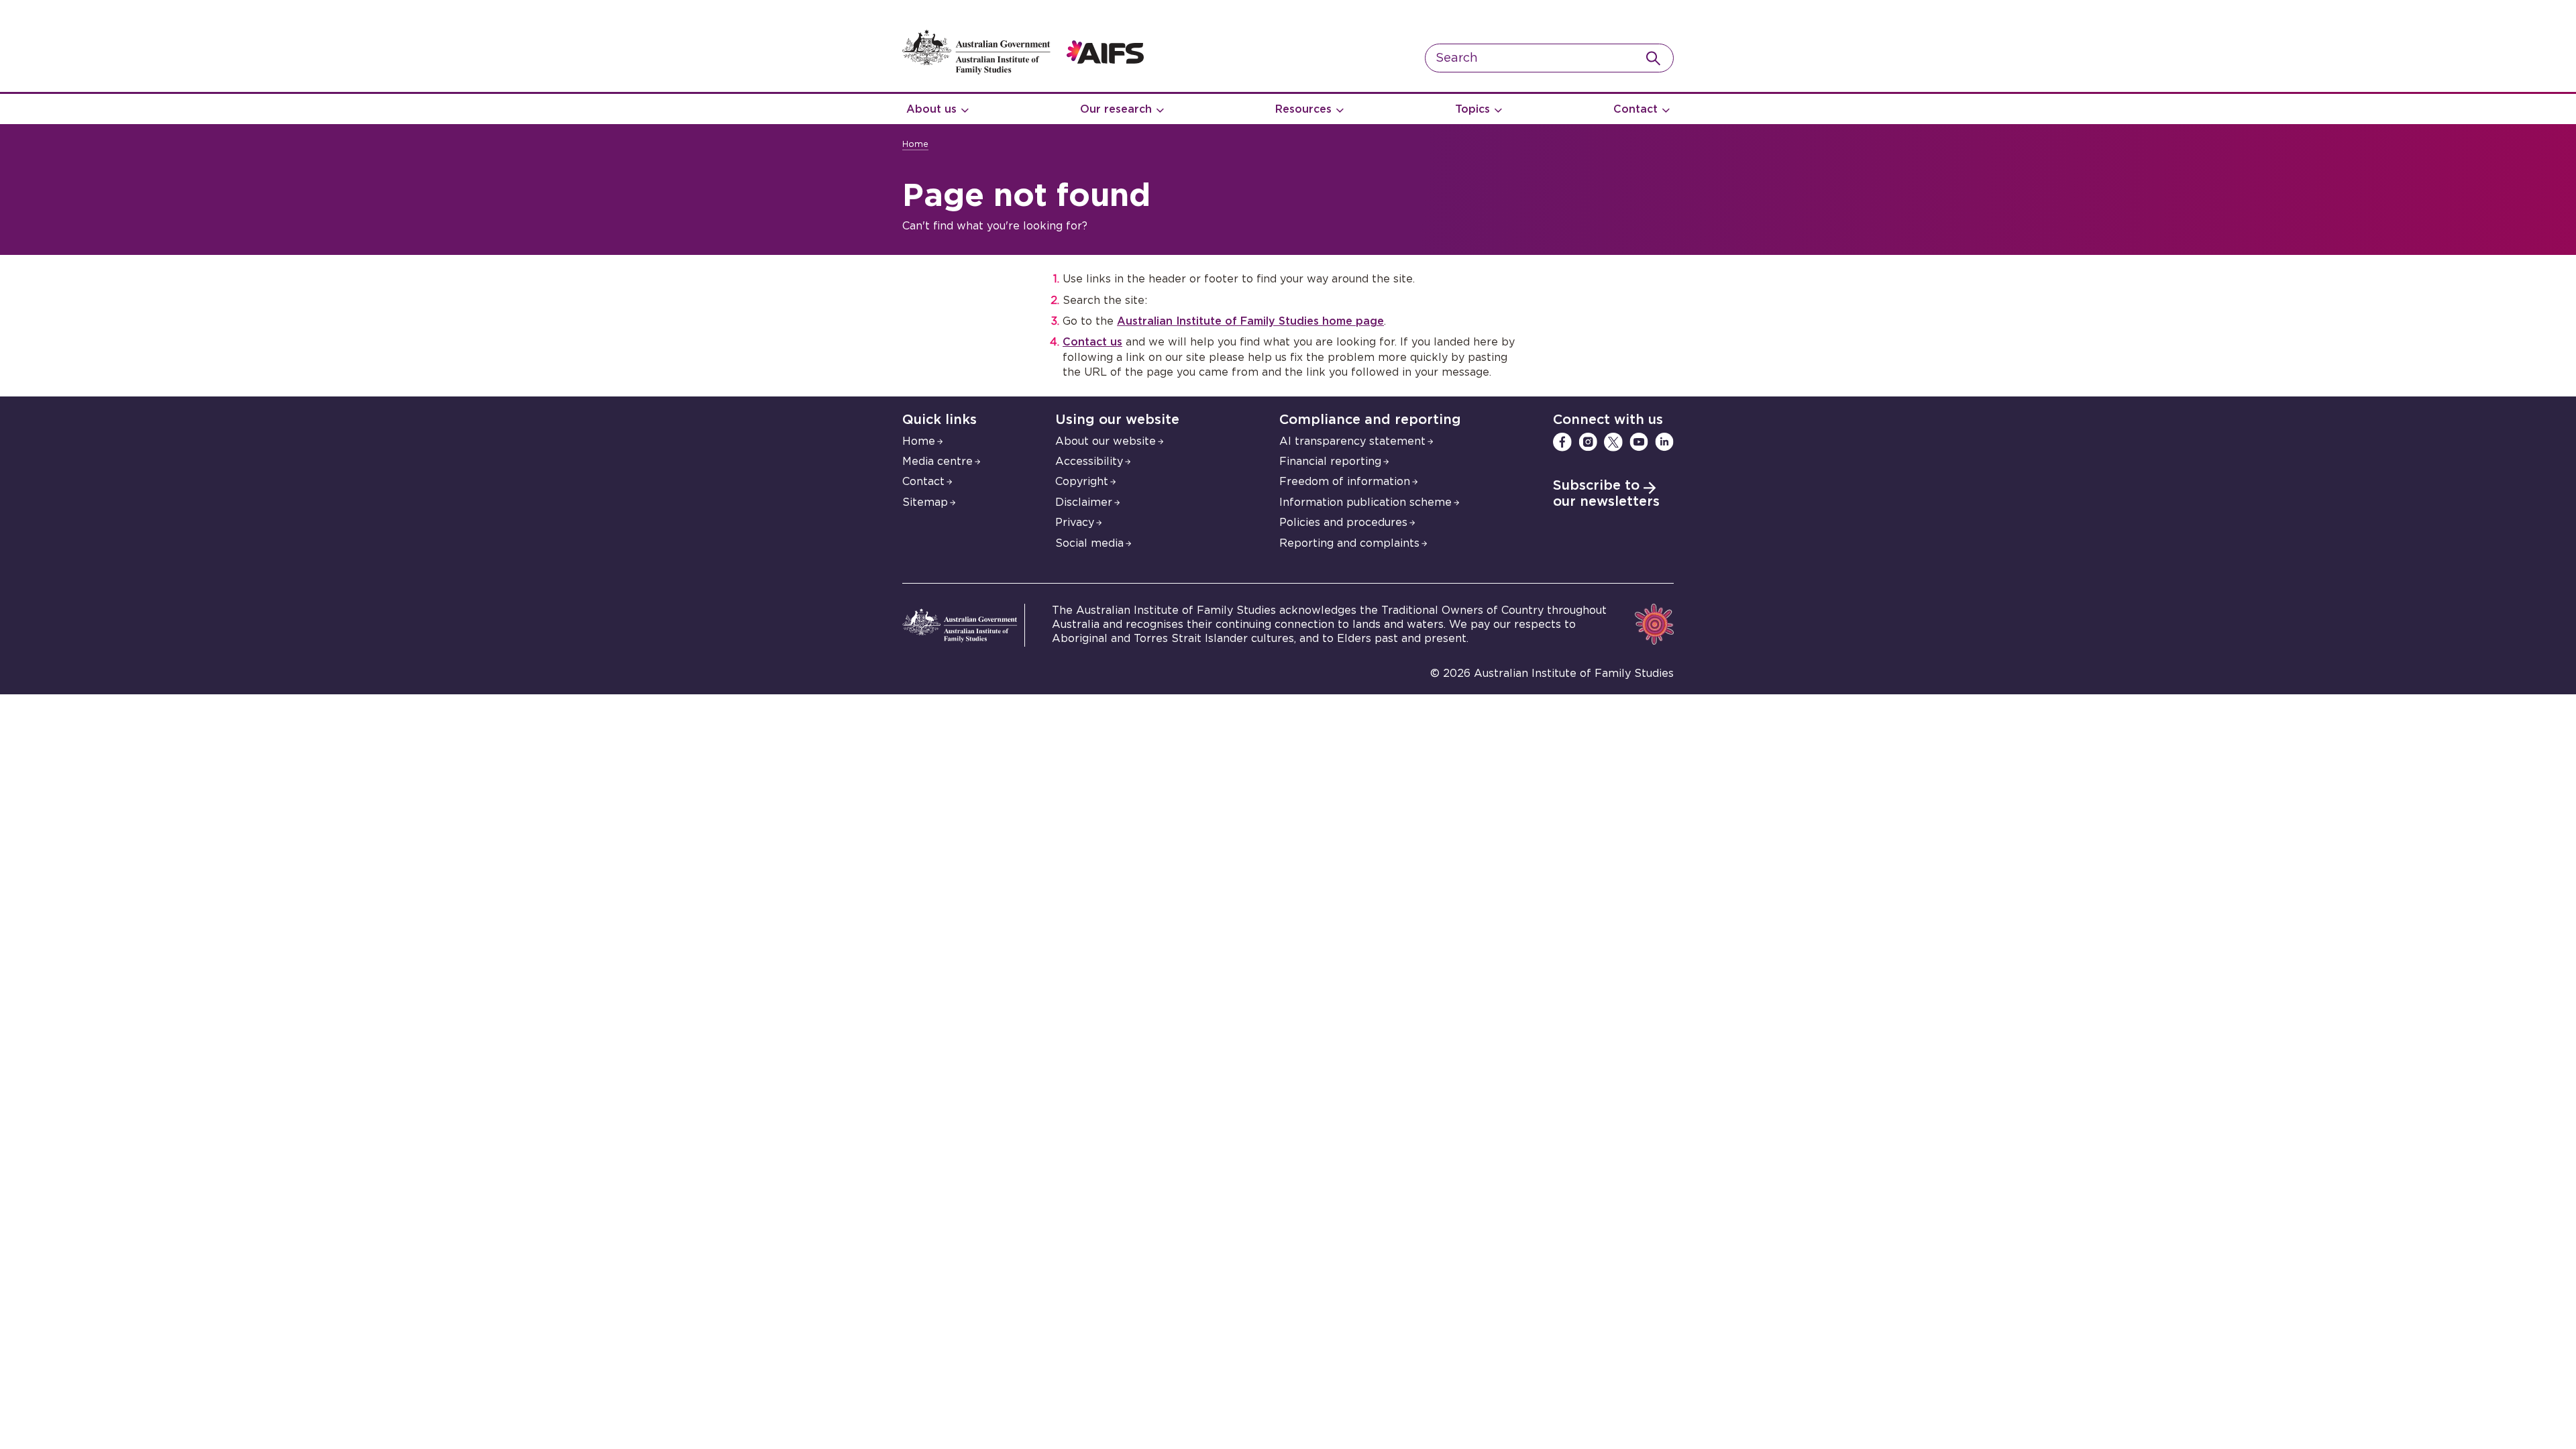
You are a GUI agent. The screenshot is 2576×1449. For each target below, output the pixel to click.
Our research (1116, 109)
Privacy (1075, 523)
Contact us (1092, 342)
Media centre (937, 462)
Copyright (1082, 482)
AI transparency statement (1352, 441)
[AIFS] (1023, 71)
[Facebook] (1562, 442)
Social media (1089, 543)
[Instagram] (1588, 442)
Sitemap (925, 502)
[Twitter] (1613, 442)
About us (931, 109)
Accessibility (1089, 462)
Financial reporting (1330, 462)
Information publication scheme (1365, 502)
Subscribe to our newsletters (1606, 494)
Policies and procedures (1343, 523)
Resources (1303, 109)
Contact (1635, 109)
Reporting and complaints (1349, 543)
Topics (1472, 109)
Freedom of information (1345, 482)
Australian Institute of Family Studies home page (1250, 321)
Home (915, 145)
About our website (1106, 441)
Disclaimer (1084, 502)
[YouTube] (1639, 442)
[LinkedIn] (1664, 442)
